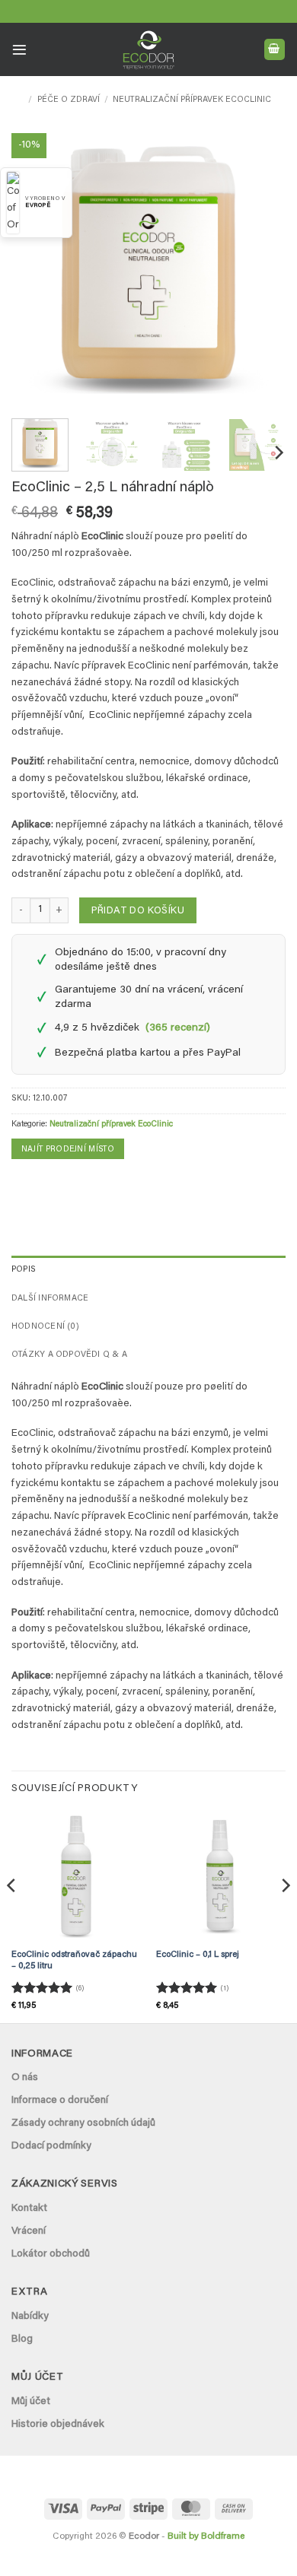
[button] (19, 50)
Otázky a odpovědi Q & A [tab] (69, 1355)
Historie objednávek (58, 2425)
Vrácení (29, 2231)
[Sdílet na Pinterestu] (70, 1185)
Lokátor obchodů (51, 2254)
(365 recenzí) (178, 1028)
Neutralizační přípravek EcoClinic (192, 100)
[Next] (261, 270)
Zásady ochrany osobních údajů (83, 2123)
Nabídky (30, 2317)
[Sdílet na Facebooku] (23, 1185)
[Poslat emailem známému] (46, 1185)
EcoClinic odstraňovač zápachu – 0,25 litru (74, 1961)
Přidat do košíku (138, 911)
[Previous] (36, 270)
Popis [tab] (24, 1270)
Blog (22, 2339)
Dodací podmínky (51, 2146)
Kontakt (29, 2209)
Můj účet (31, 2402)
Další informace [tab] (50, 1299)
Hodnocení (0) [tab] (45, 1327)
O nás (25, 2078)
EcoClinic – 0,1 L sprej (198, 1955)
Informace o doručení (60, 2101)
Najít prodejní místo (68, 1150)
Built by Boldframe (206, 2536)
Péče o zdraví (69, 100)
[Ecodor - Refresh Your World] (149, 52)
